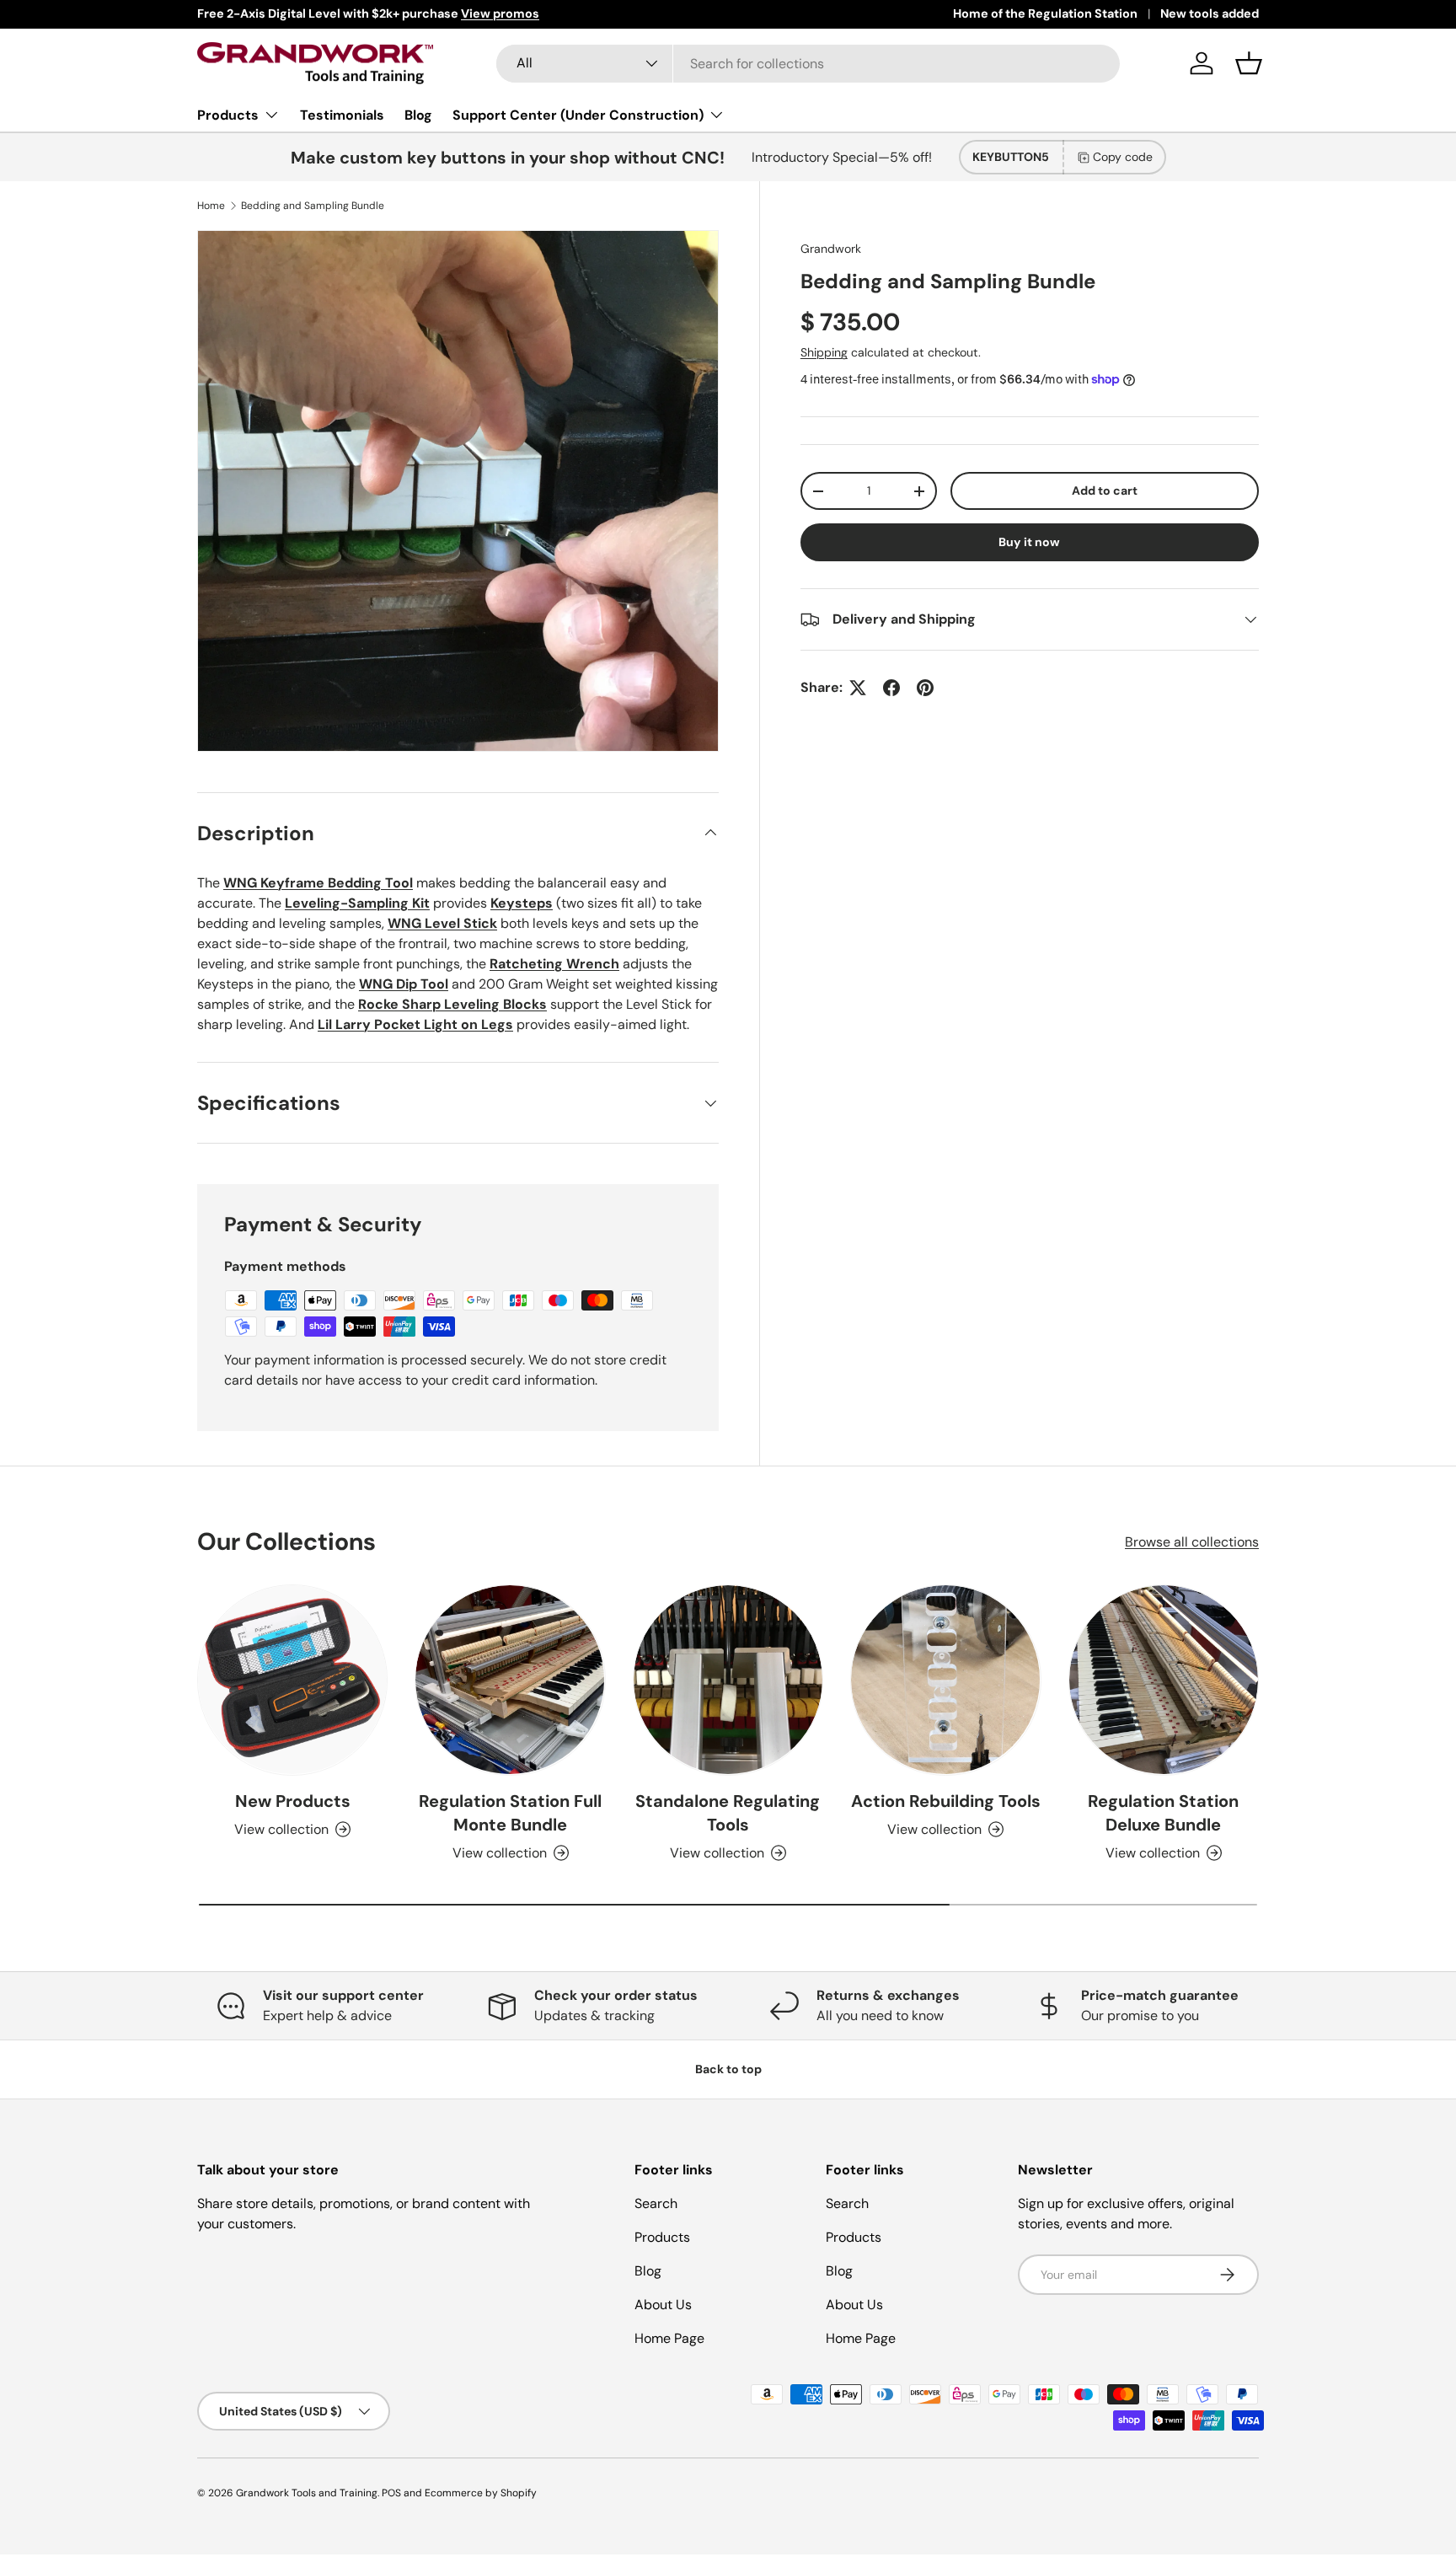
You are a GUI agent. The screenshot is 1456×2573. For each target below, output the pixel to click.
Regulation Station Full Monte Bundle (510, 1813)
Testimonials (342, 115)
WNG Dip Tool (404, 984)
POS (391, 2493)
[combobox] (808, 64)
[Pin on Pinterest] (925, 688)
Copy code (1123, 157)
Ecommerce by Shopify (481, 2493)
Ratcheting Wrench (554, 964)
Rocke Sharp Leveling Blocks (452, 1004)
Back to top (728, 2069)
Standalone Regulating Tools (728, 1813)
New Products (293, 1801)
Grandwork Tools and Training (307, 2493)
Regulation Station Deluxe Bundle (1163, 1813)
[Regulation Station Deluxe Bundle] (1164, 1680)
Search (656, 2203)
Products (228, 115)
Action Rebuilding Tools (946, 1801)
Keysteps (522, 903)
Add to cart (1105, 490)
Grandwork (831, 249)
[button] (1249, 63)
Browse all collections (1192, 1541)
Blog (418, 115)
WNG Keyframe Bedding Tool (318, 883)
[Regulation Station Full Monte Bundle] (510, 1680)
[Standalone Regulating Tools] (728, 1680)
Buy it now (1029, 542)
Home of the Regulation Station (1045, 13)
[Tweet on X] (858, 688)
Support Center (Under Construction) (578, 115)
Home (211, 206)
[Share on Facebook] (891, 688)
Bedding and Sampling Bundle (313, 206)
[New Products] (292, 1680)
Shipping (824, 352)
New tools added (1210, 13)
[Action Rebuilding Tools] (945, 1680)
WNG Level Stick (442, 923)
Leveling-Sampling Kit (357, 903)
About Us (663, 2305)
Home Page (669, 2338)
